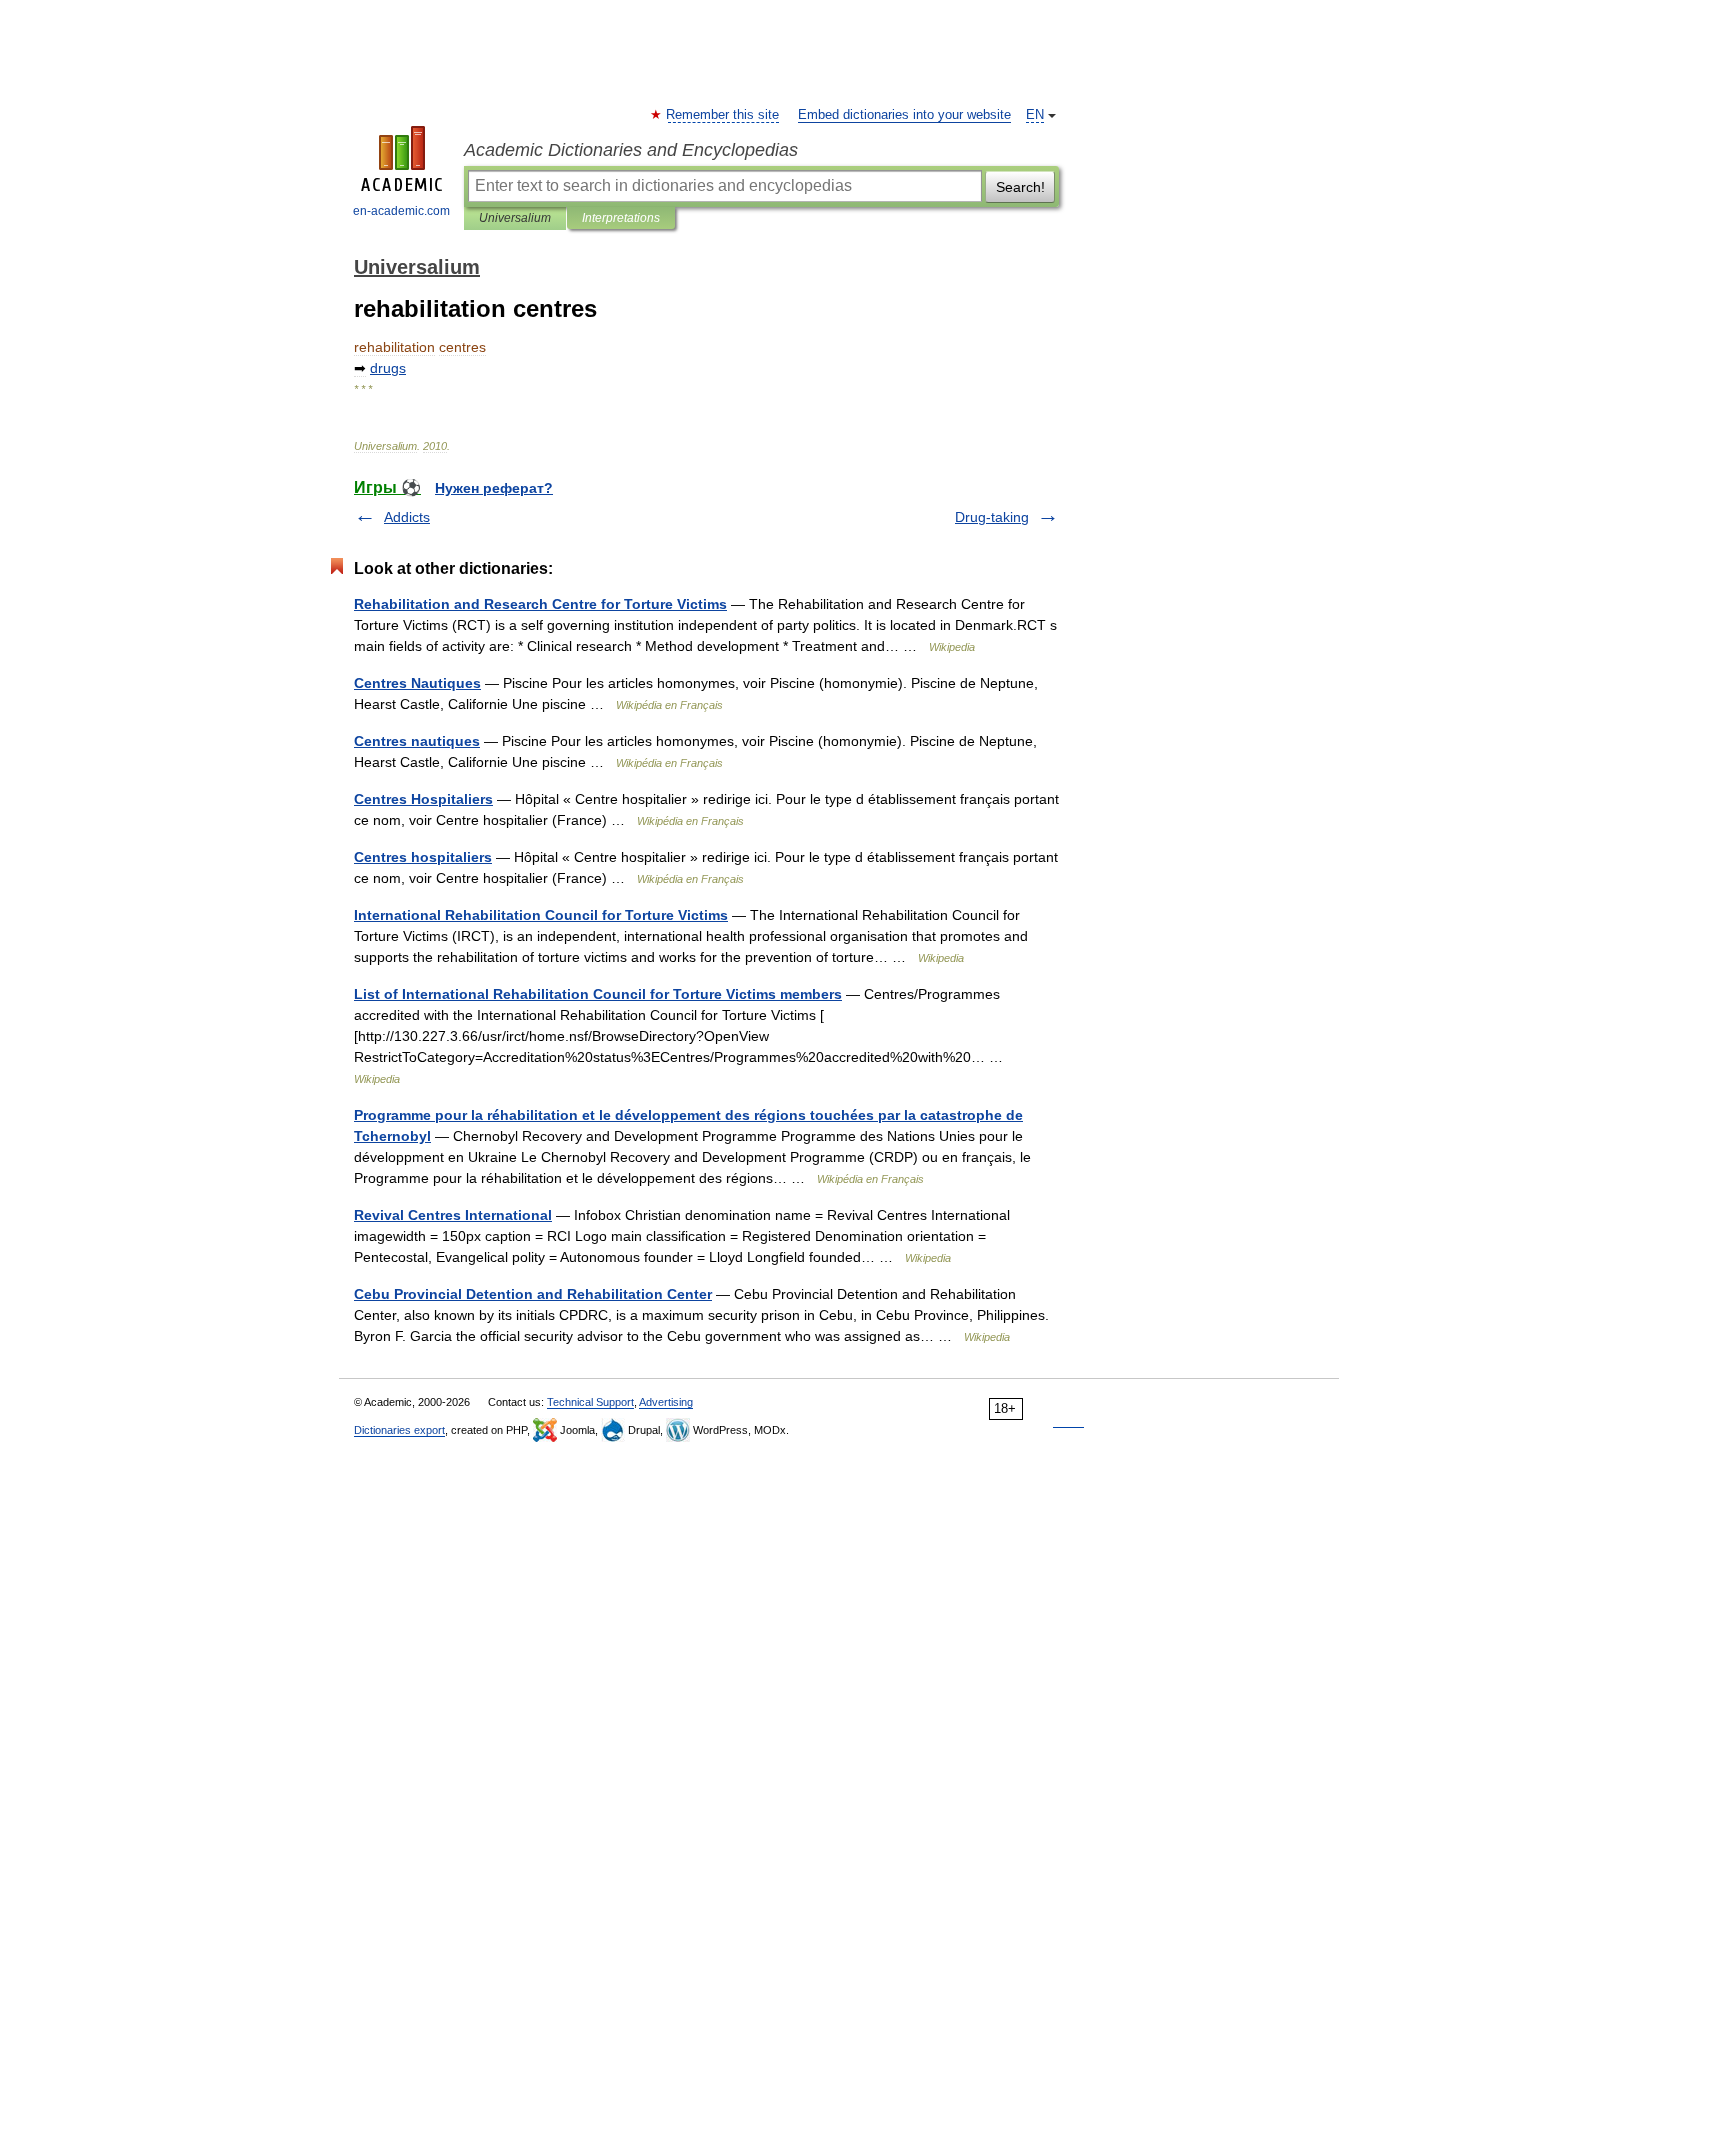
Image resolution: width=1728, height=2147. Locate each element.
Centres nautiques (417, 741)
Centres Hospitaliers (423, 799)
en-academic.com (401, 211)
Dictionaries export (399, 1430)
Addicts (407, 517)
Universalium (515, 218)
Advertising (666, 1402)
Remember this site (723, 115)
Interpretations (621, 218)
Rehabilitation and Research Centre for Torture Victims (540, 604)
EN (1035, 115)
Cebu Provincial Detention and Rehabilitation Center (533, 1294)
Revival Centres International (453, 1215)
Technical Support (590, 1402)
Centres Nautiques (417, 683)
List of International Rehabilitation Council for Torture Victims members (598, 994)
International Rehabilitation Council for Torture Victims (541, 915)
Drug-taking (992, 517)
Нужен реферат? (494, 488)
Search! (1020, 187)
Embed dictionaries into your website (904, 115)
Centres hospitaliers (423, 857)
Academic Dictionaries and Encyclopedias (631, 150)
